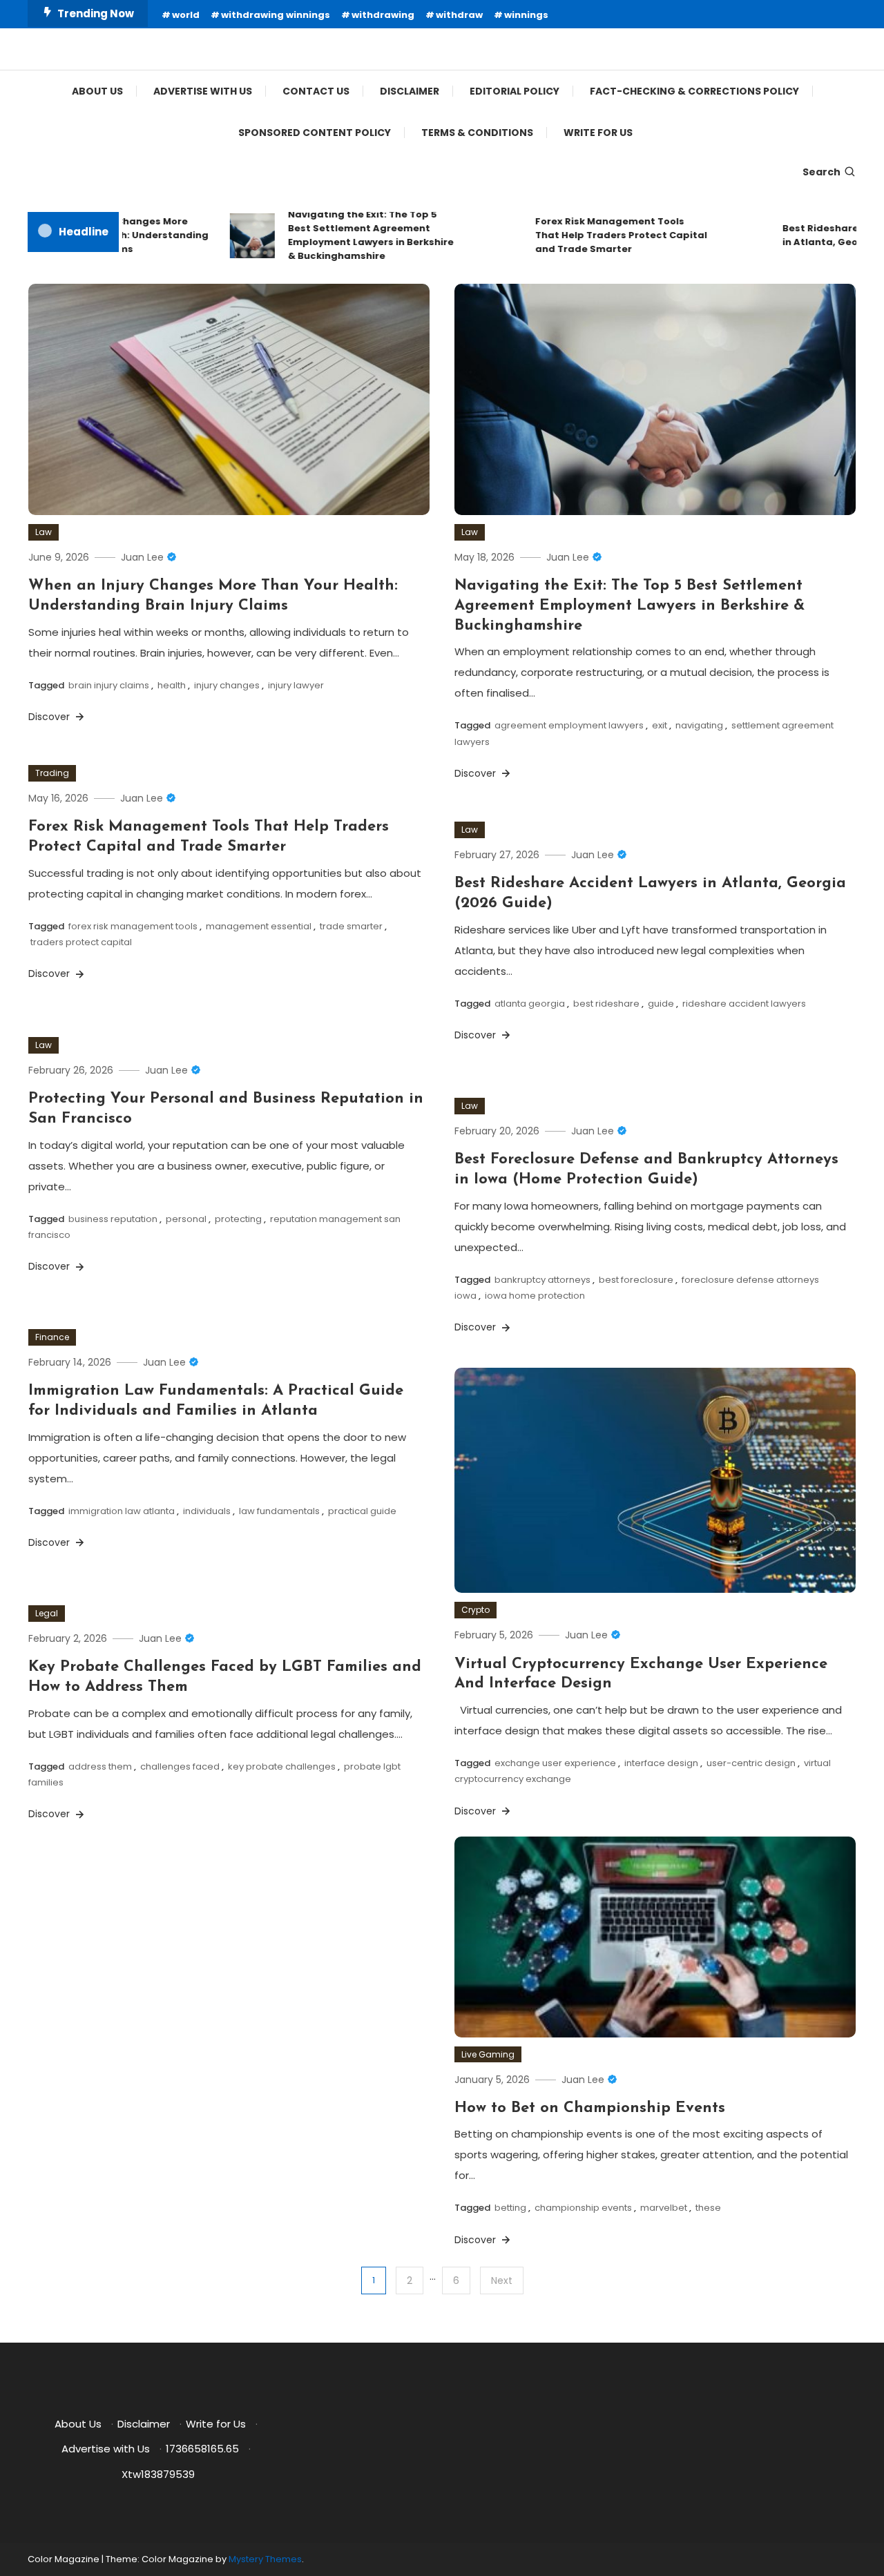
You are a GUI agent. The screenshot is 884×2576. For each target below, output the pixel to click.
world (186, 15)
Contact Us (316, 91)
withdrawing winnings (276, 15)
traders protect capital (81, 942)
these (708, 2208)
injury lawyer (296, 685)
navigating (699, 725)
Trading (52, 773)
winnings (526, 15)
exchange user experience (555, 1763)
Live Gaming (488, 2054)
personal (186, 1219)
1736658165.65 (202, 2449)
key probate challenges (282, 1766)
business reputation (113, 1219)
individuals (207, 1511)
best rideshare (606, 1004)
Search (821, 172)
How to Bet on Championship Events (590, 2108)
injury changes (227, 685)
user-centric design (751, 1763)
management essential (259, 926)
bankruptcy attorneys (542, 1280)
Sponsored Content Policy (315, 133)
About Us (97, 91)
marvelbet (664, 2208)
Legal (47, 1613)
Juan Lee (142, 557)
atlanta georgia (530, 1004)
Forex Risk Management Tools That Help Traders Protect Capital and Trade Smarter (591, 235)
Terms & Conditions (477, 133)
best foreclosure (636, 1280)
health (172, 685)
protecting (238, 1219)
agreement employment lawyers (569, 725)
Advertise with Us (203, 91)
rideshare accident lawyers (744, 1004)
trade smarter (351, 926)
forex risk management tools (133, 926)
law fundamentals (279, 1511)
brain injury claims (109, 685)
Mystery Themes (265, 2559)
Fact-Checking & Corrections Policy (694, 91)
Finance (52, 1337)
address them (100, 1766)
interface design (661, 1763)
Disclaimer (410, 91)
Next (502, 2280)
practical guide (362, 1511)
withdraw (459, 15)
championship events (583, 2208)
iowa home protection (535, 1296)
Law (44, 532)
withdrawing (383, 15)
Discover (50, 717)
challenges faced (180, 1766)
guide (661, 1004)
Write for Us (598, 133)
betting (510, 2208)
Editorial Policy (515, 91)
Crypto (475, 1610)
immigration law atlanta (122, 1511)
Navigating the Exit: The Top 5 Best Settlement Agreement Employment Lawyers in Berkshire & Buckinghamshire (340, 235)
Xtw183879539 (158, 2474)
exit (660, 725)
